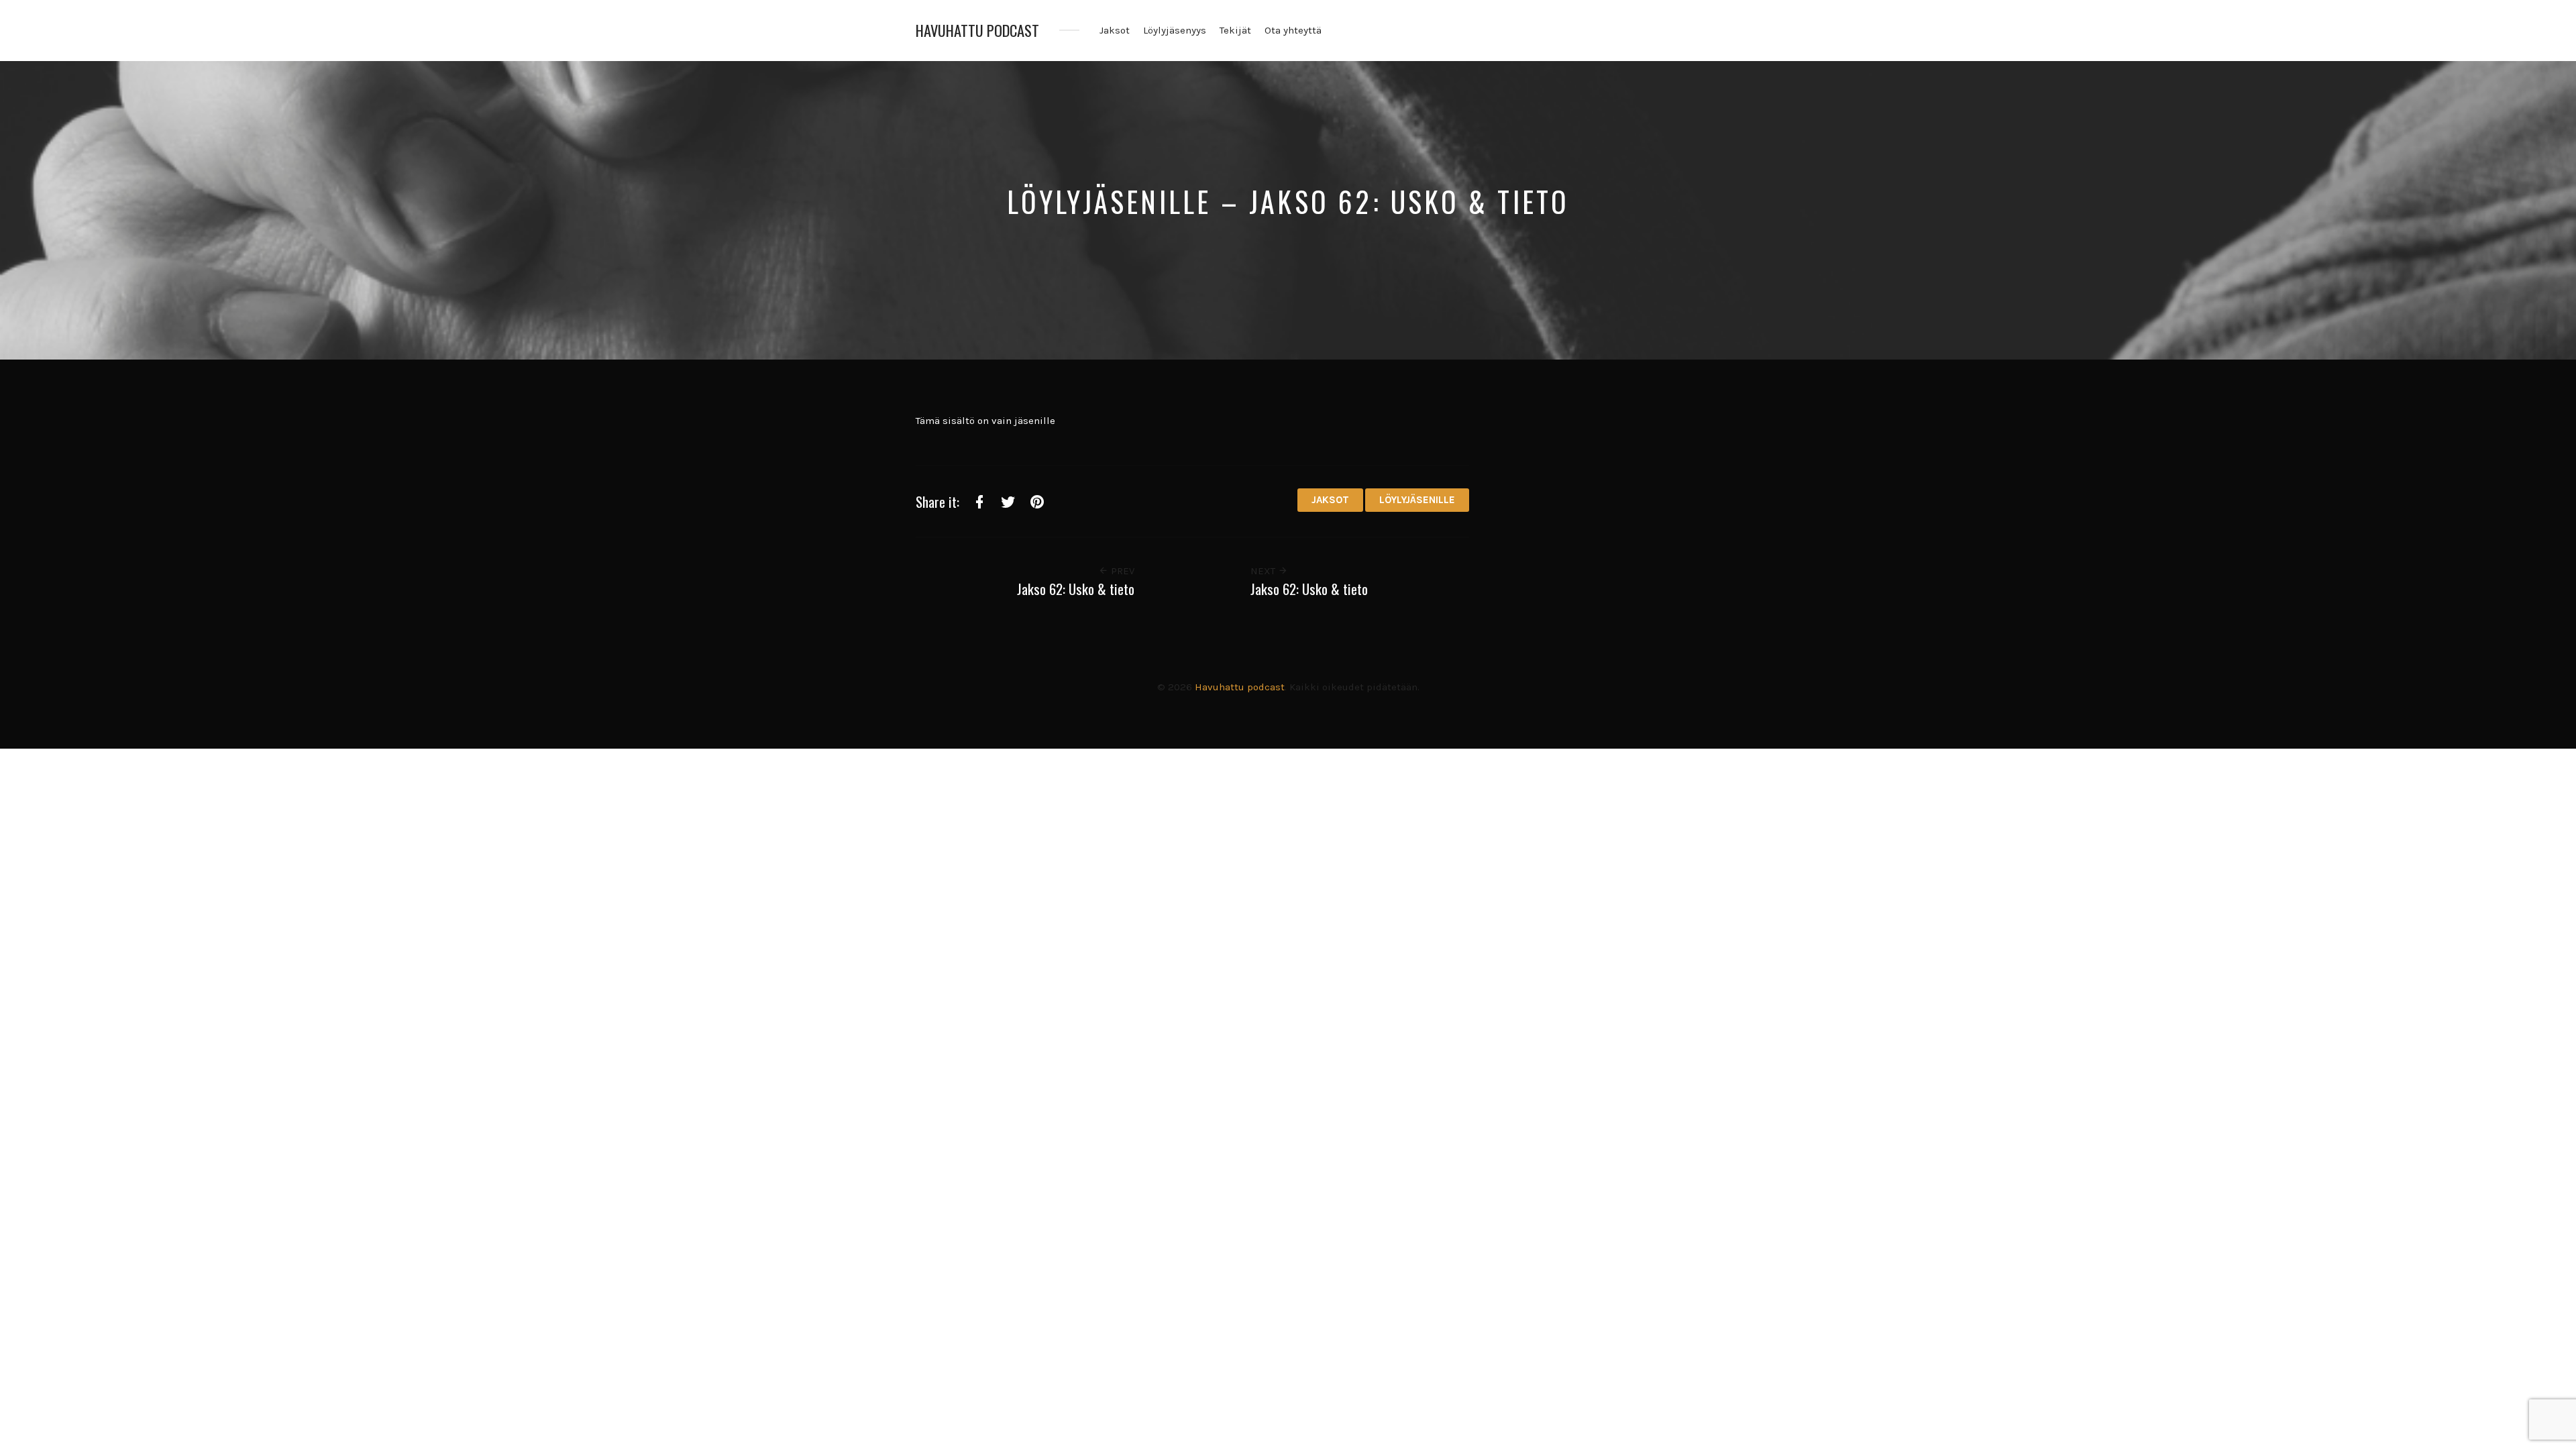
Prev (1121, 571)
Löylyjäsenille (1417, 500)
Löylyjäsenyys (1175, 30)
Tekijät (1235, 30)
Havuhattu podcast (977, 31)
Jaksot (1115, 30)
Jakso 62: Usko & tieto (1076, 589)
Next (1264, 571)
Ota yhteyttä (1293, 30)
